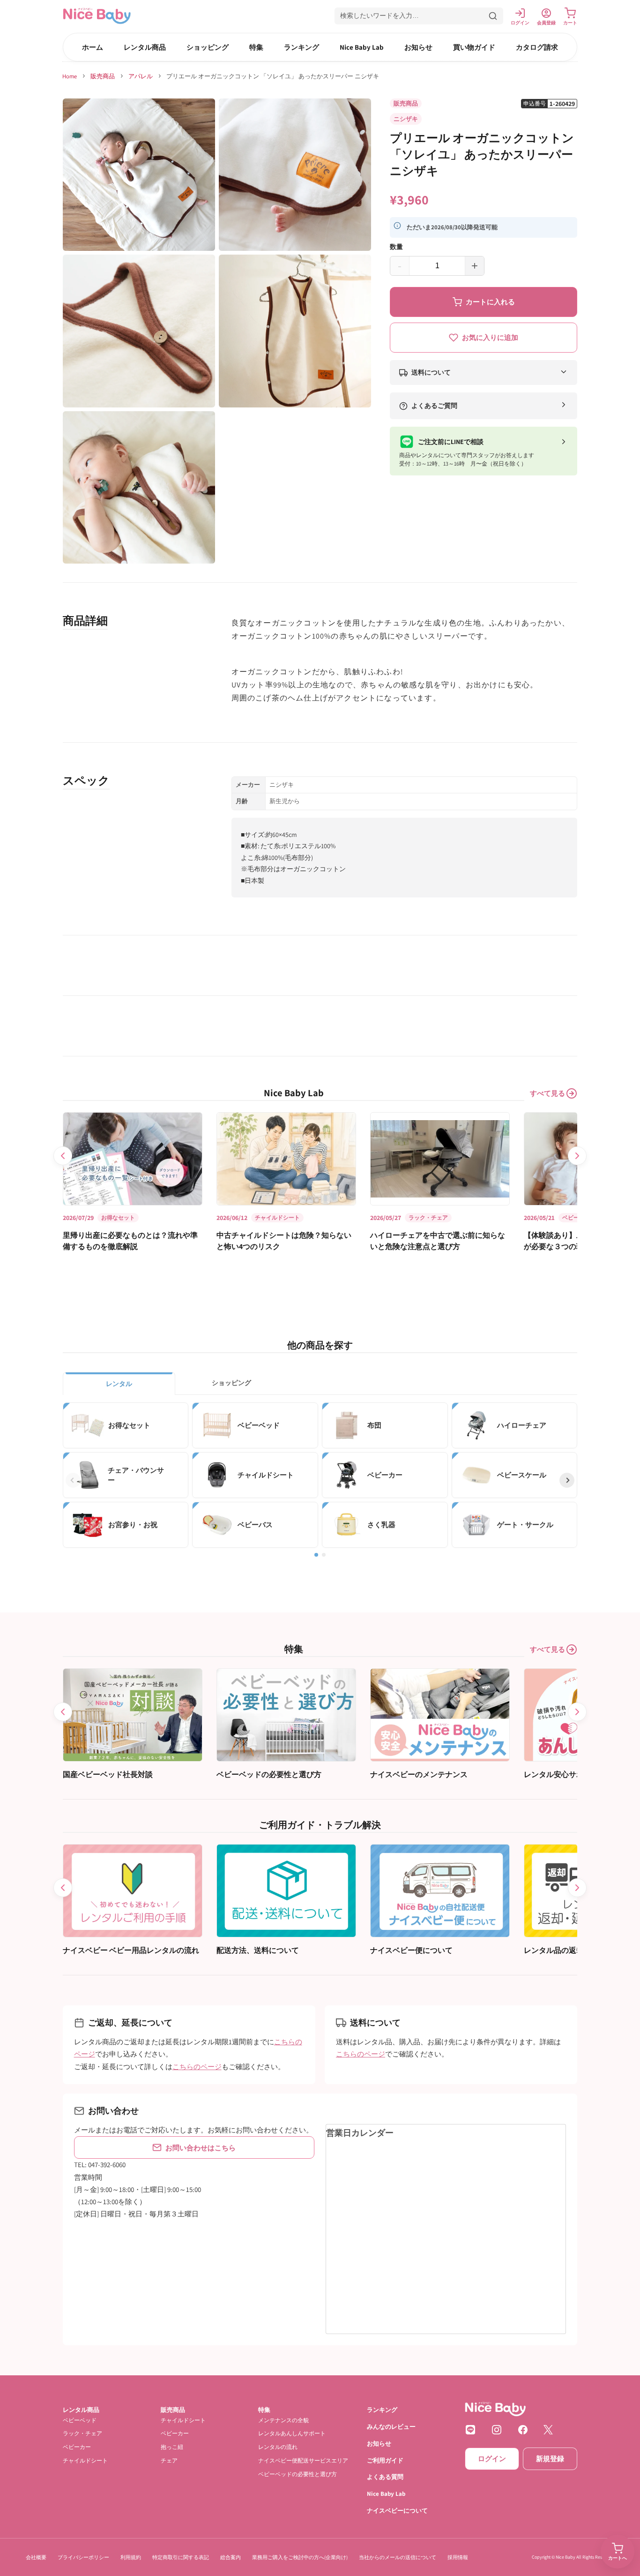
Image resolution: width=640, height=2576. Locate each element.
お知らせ (418, 47)
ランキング (301, 47)
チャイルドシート (85, 2460)
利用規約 (131, 2557)
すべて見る (547, 1093)
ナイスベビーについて (397, 2511)
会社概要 (36, 2557)
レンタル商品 (145, 47)
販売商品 (103, 76)
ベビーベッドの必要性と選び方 (298, 2474)
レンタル (119, 1384)
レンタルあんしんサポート (292, 2433)
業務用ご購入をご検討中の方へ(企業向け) (300, 2557)
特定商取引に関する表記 (181, 2557)
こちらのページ (197, 2066)
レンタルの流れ (278, 2447)
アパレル (141, 76)
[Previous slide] (63, 1156)
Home (70, 76)
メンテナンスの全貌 (283, 2420)
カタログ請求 (537, 47)
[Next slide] (577, 1156)
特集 (256, 47)
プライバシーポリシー (83, 2557)
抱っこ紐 (172, 2447)
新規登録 (550, 2459)
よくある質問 (385, 2477)
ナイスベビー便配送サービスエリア (303, 2460)
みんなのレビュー (391, 2426)
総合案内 (231, 2557)
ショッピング (208, 47)
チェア (169, 2460)
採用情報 (458, 2557)
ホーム (93, 47)
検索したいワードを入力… (380, 15)
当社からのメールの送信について (398, 2557)
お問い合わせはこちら (201, 2148)
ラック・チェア (82, 2433)
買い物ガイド (474, 47)
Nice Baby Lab (362, 47)
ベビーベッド (80, 2420)
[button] (419, 16)
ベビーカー (77, 2447)
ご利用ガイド (385, 2460)
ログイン (492, 2459)
